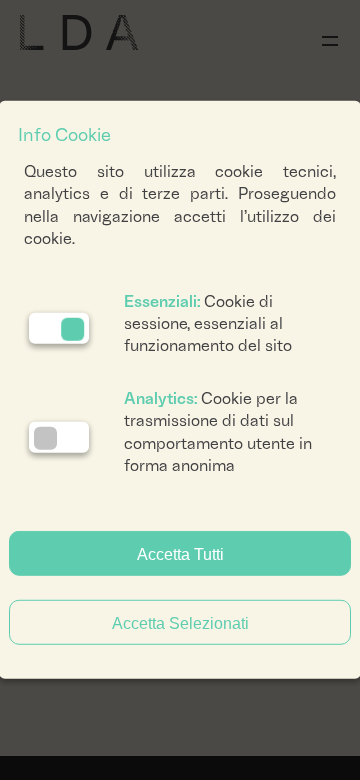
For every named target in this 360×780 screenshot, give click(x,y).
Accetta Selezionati (180, 623)
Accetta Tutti (180, 554)
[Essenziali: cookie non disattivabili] (59, 328)
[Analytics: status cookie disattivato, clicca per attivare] (59, 436)
